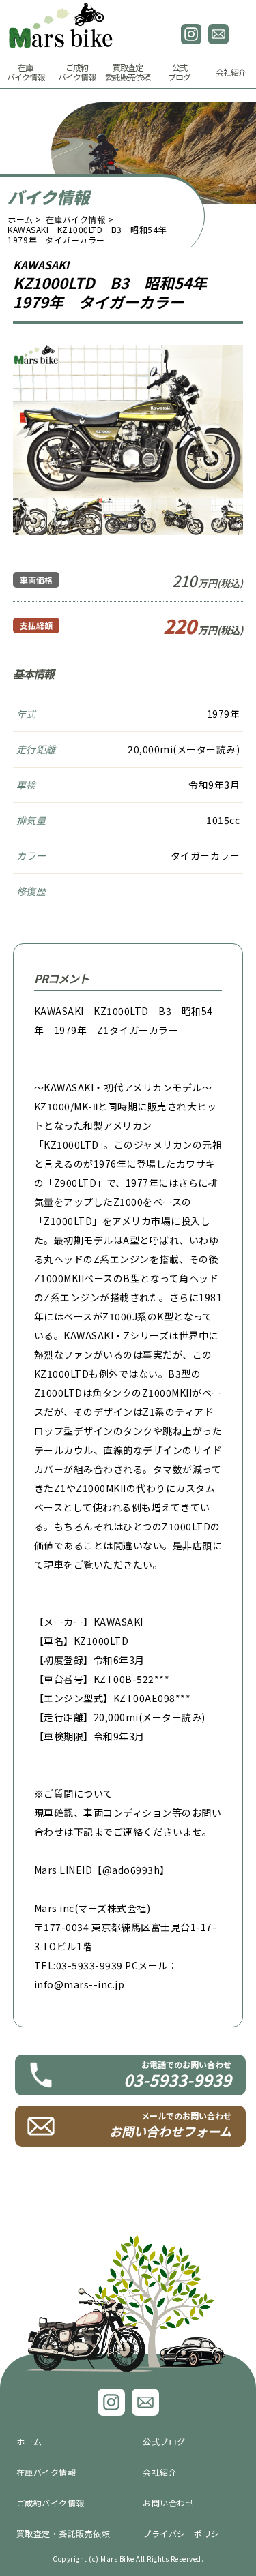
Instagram (191, 34)
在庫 (26, 72)
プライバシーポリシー (185, 2533)
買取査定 (128, 72)
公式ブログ (164, 2441)
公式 (179, 72)
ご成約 (77, 72)
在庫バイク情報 (76, 219)
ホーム (20, 219)
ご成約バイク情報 (51, 2503)
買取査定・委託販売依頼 (63, 2533)
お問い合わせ (218, 34)
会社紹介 (231, 72)
